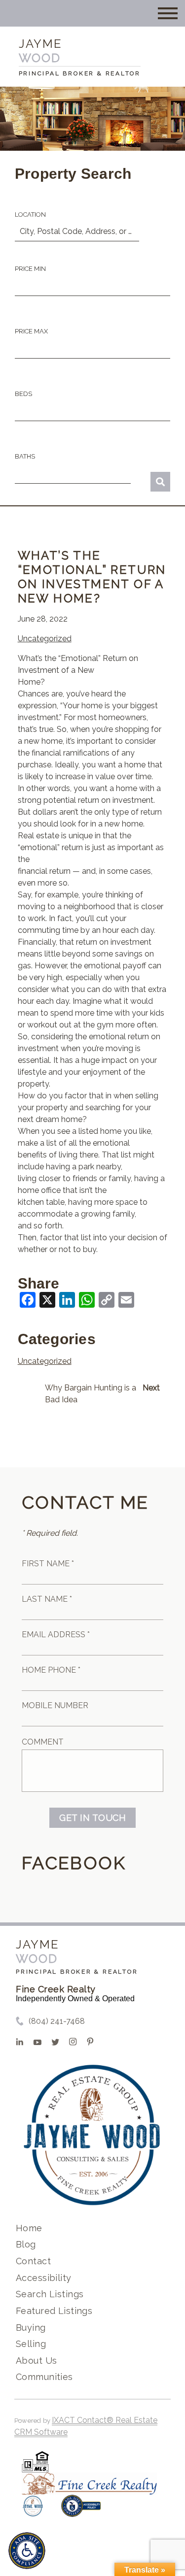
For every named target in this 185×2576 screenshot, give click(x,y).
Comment (43, 1742)
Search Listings (50, 2294)
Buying (31, 2328)
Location (30, 215)
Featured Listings (54, 2311)
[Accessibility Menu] (27, 2551)
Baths (25, 456)
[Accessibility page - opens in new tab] (81, 2511)
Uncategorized (45, 639)
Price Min (30, 269)
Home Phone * (51, 1670)
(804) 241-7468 (57, 2021)
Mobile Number (55, 1705)
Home (29, 2228)
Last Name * (47, 1599)
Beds (23, 394)
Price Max (31, 331)
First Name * (48, 1564)
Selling (31, 2344)
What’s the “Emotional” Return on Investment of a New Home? (92, 577)
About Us (36, 2361)
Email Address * (56, 1635)
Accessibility (43, 2278)
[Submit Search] (160, 482)
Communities (44, 2377)
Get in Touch (92, 1818)
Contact (33, 2261)
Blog (26, 2244)
